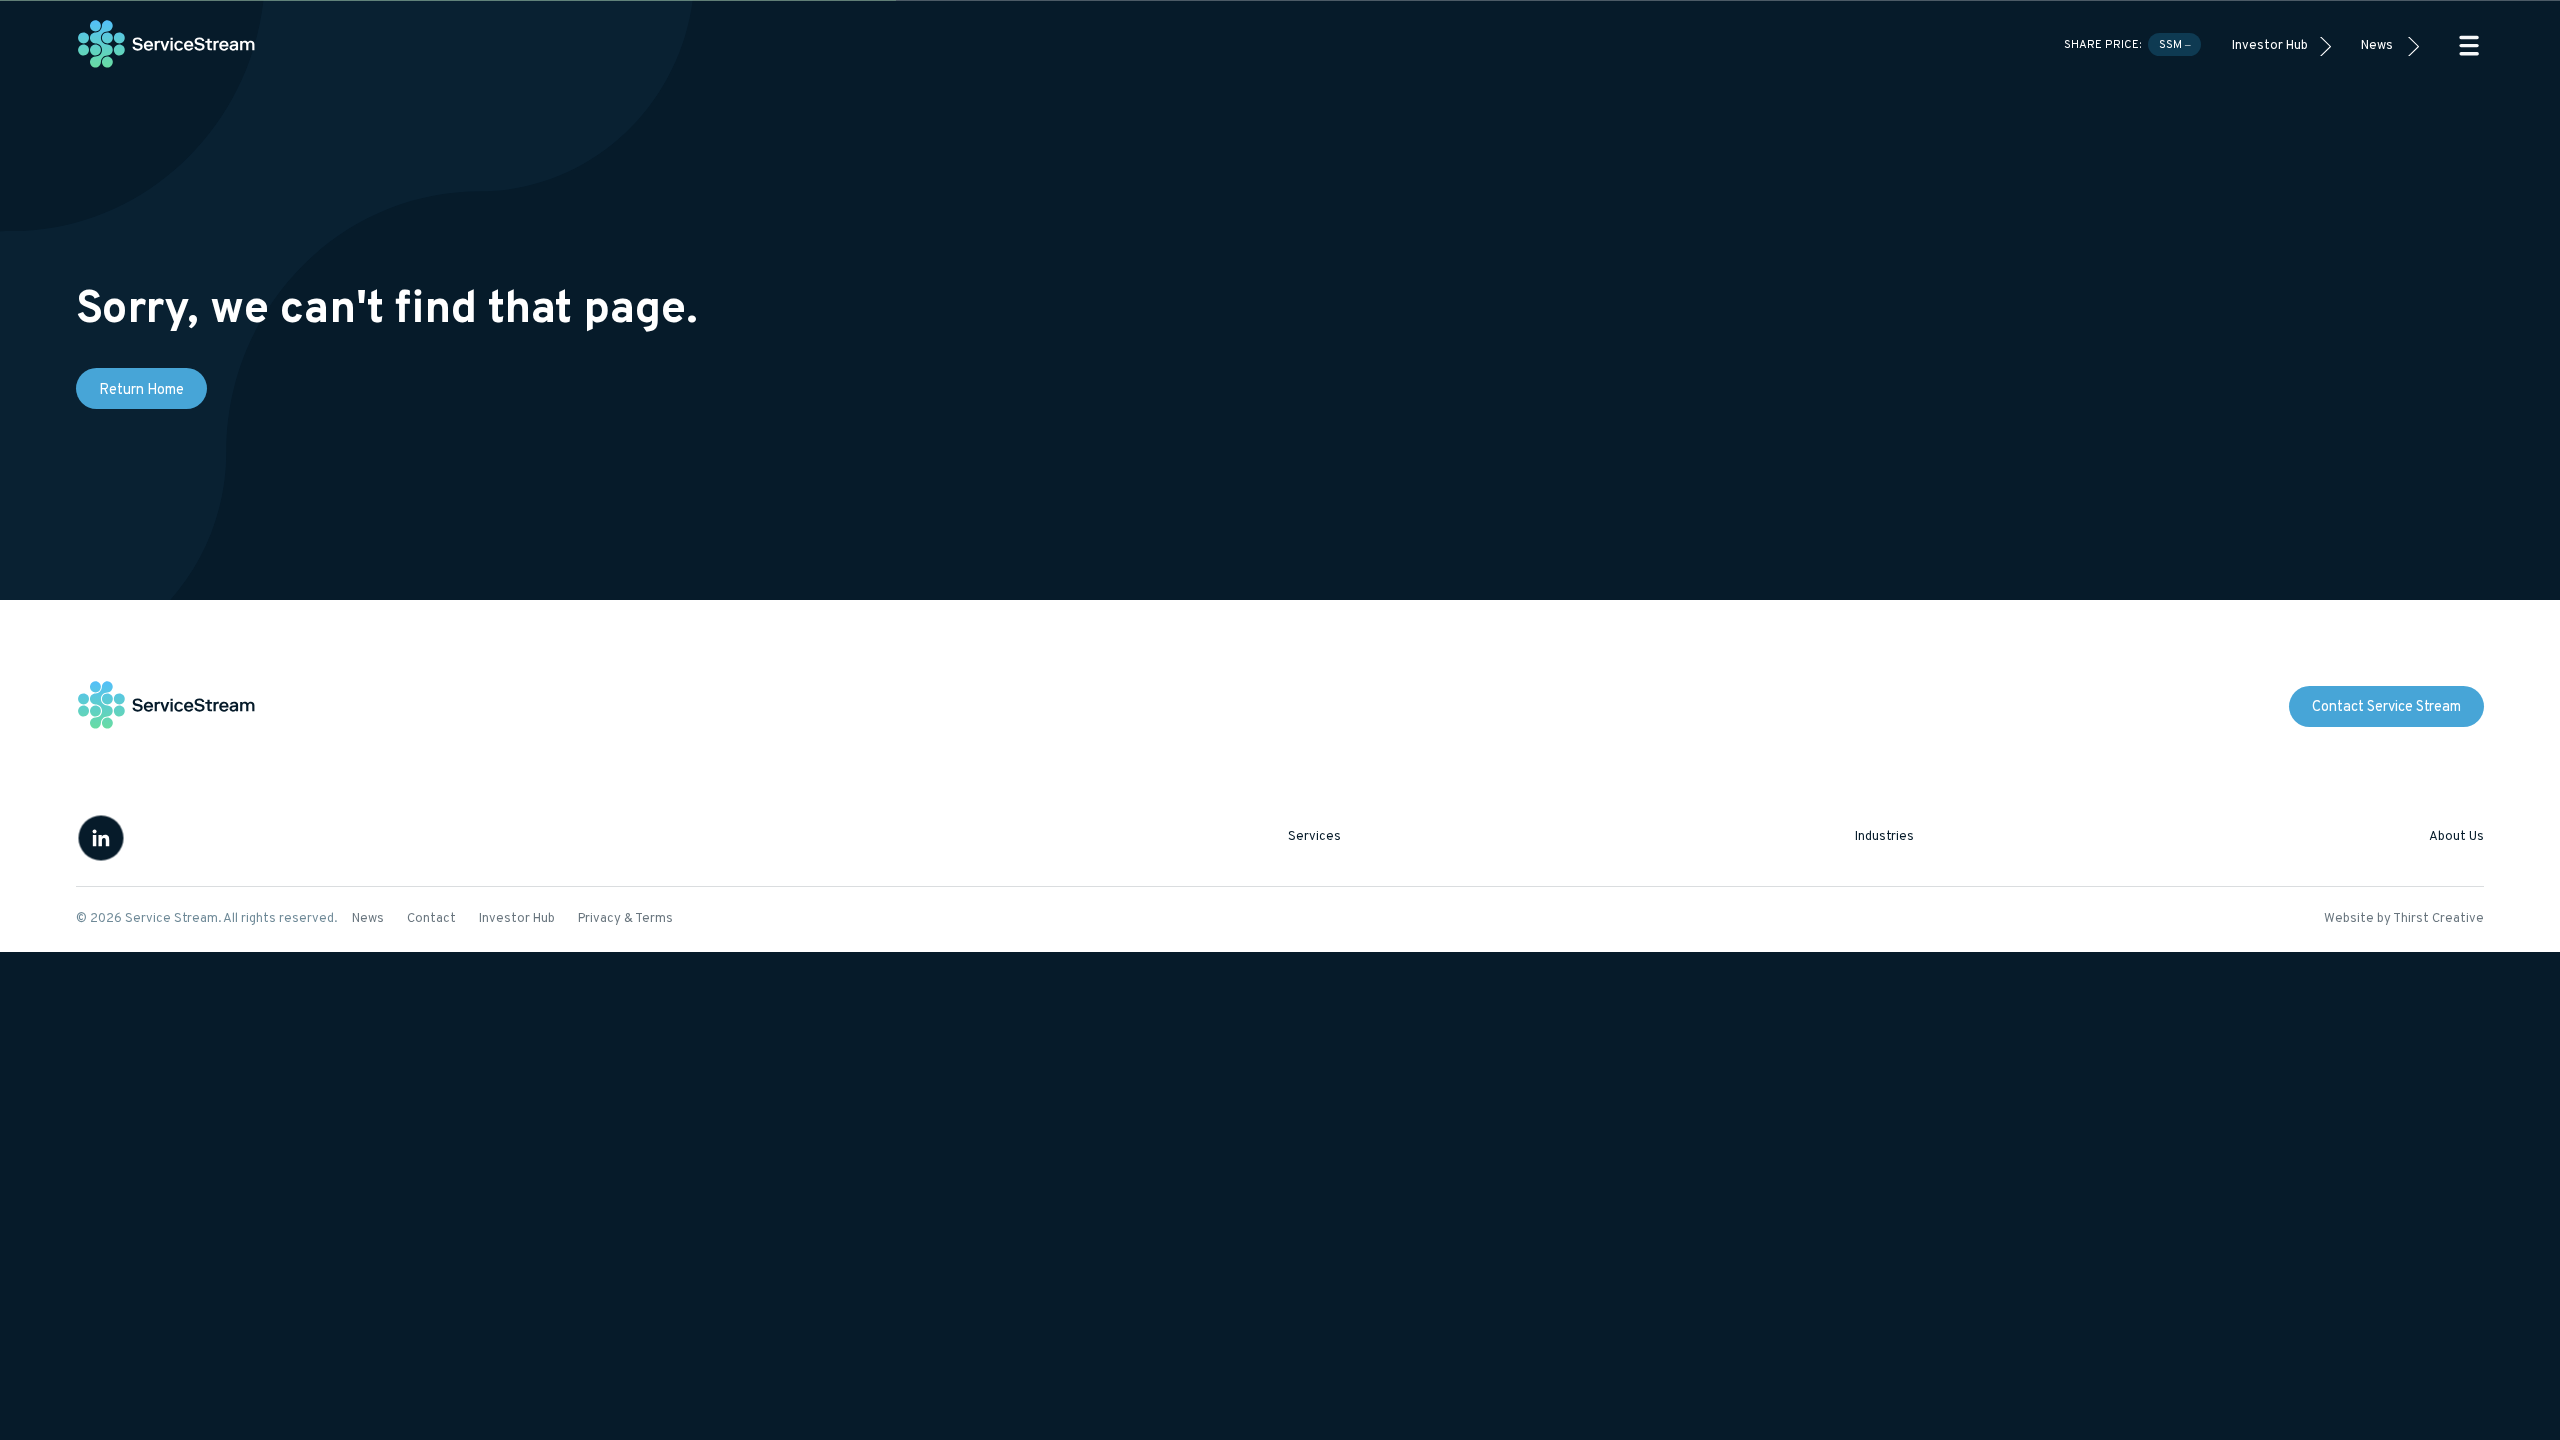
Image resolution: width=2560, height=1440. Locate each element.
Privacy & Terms (625, 919)
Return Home (141, 390)
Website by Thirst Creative (2404, 919)
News (2377, 46)
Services (1314, 837)
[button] (2469, 45)
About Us (2456, 837)
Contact (431, 919)
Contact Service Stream (2386, 707)
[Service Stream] (167, 45)
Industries (1884, 837)
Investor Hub (2270, 46)
